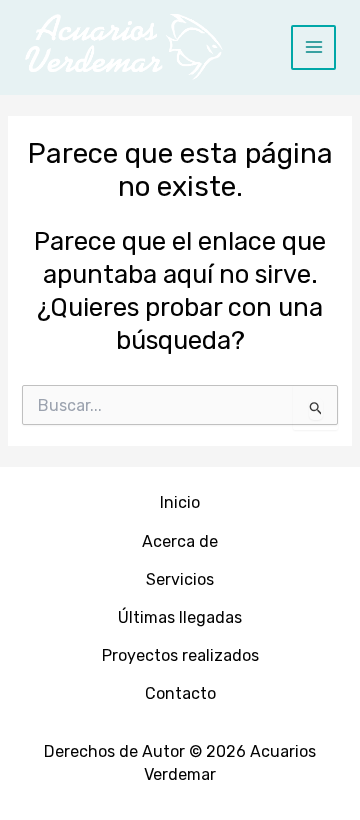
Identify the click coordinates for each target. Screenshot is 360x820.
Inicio (180, 502)
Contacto (180, 693)
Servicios (180, 579)
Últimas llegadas (180, 617)
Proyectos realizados (180, 655)
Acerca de (180, 541)
